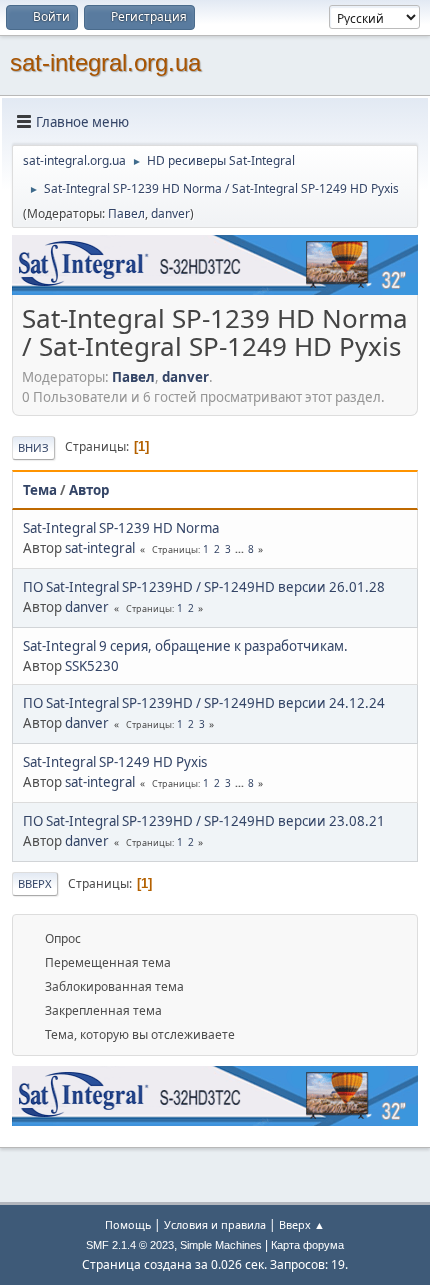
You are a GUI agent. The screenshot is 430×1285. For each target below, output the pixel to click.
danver (170, 213)
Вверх (35, 883)
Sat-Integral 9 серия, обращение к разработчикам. (185, 646)
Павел (126, 213)
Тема (40, 490)
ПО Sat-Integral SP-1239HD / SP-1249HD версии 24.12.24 (204, 703)
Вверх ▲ (302, 1224)
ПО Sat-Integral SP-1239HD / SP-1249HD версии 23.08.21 (204, 821)
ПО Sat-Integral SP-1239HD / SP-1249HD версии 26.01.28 (204, 587)
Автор (89, 490)
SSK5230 (92, 666)
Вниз (33, 447)
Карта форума (307, 1245)
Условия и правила (215, 1224)
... (241, 549)
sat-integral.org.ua (105, 62)
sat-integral (100, 548)
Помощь (128, 1224)
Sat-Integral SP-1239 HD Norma (121, 528)
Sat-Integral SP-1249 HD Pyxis (115, 762)
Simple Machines (221, 1245)
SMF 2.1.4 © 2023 (130, 1245)
